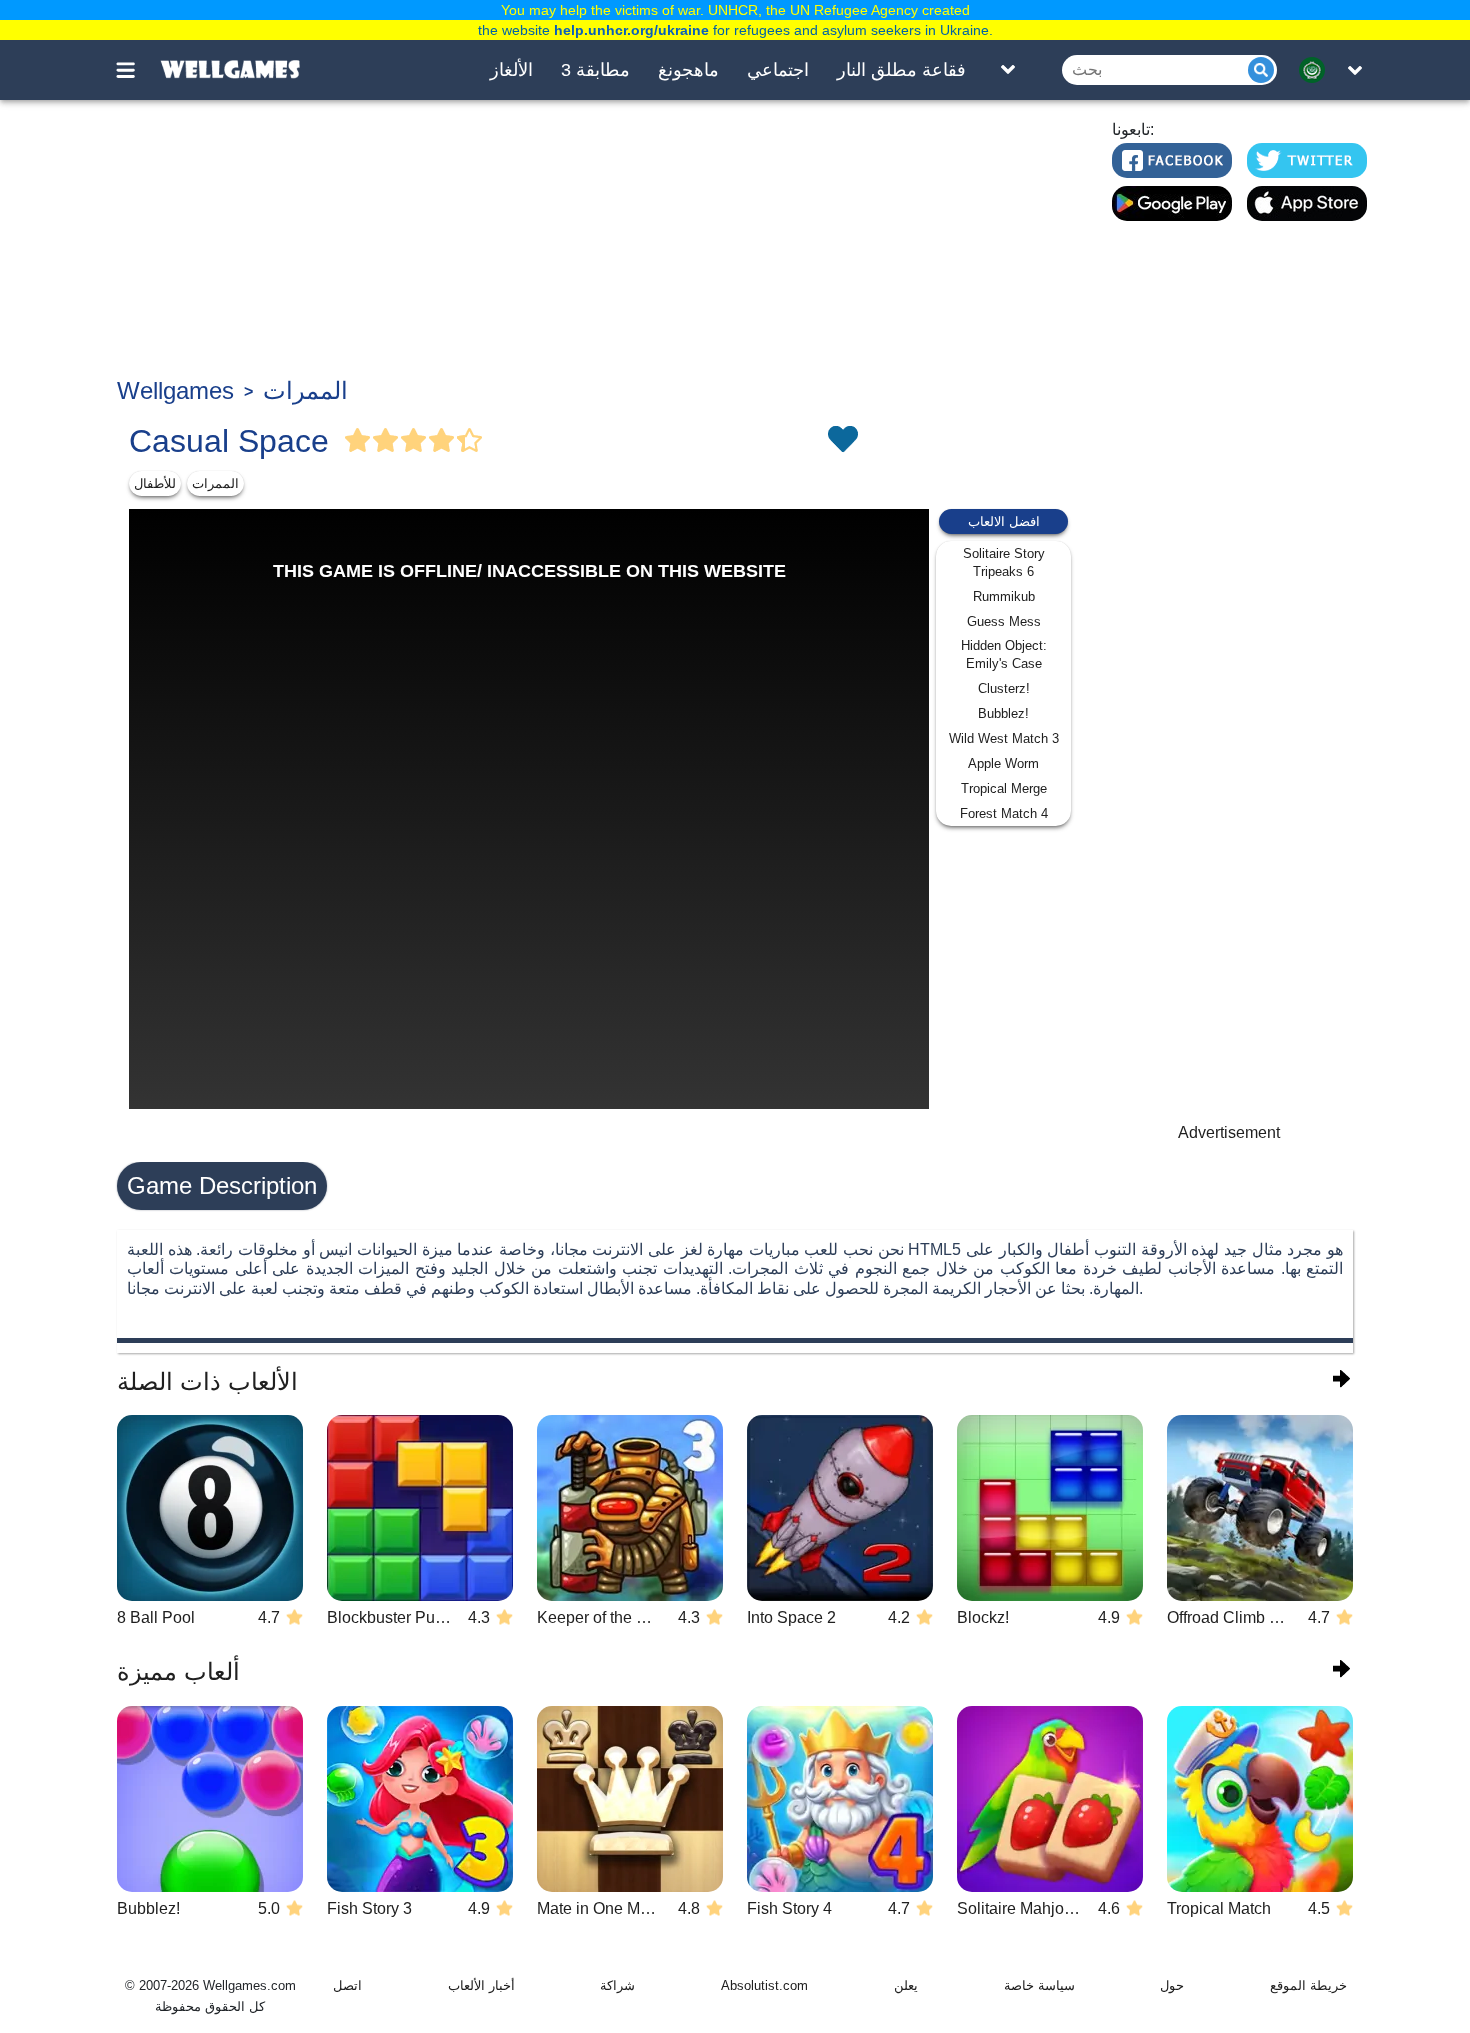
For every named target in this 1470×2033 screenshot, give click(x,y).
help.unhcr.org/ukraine (631, 30)
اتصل (347, 1985)
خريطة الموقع (1308, 1985)
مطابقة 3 (595, 70)
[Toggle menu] (137, 70)
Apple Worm (1003, 763)
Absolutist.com (764, 1985)
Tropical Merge (1004, 788)
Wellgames (175, 390)
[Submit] (1261, 70)
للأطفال (155, 483)
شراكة (617, 1985)
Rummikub (1004, 596)
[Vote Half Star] (470, 441)
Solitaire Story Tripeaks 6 (1004, 562)
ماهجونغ (688, 70)
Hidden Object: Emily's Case (1004, 654)
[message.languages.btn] (1318, 70)
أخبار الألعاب (481, 1985)
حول (1172, 1985)
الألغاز (511, 70)
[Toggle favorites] (842, 441)
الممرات (305, 390)
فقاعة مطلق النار (901, 70)
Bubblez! (1003, 713)
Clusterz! (1004, 688)
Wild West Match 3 (1004, 738)
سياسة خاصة (1039, 1985)
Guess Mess (1004, 621)
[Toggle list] (1008, 70)
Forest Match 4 (1004, 813)
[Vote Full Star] (358, 441)
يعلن (906, 1985)
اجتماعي (778, 70)
